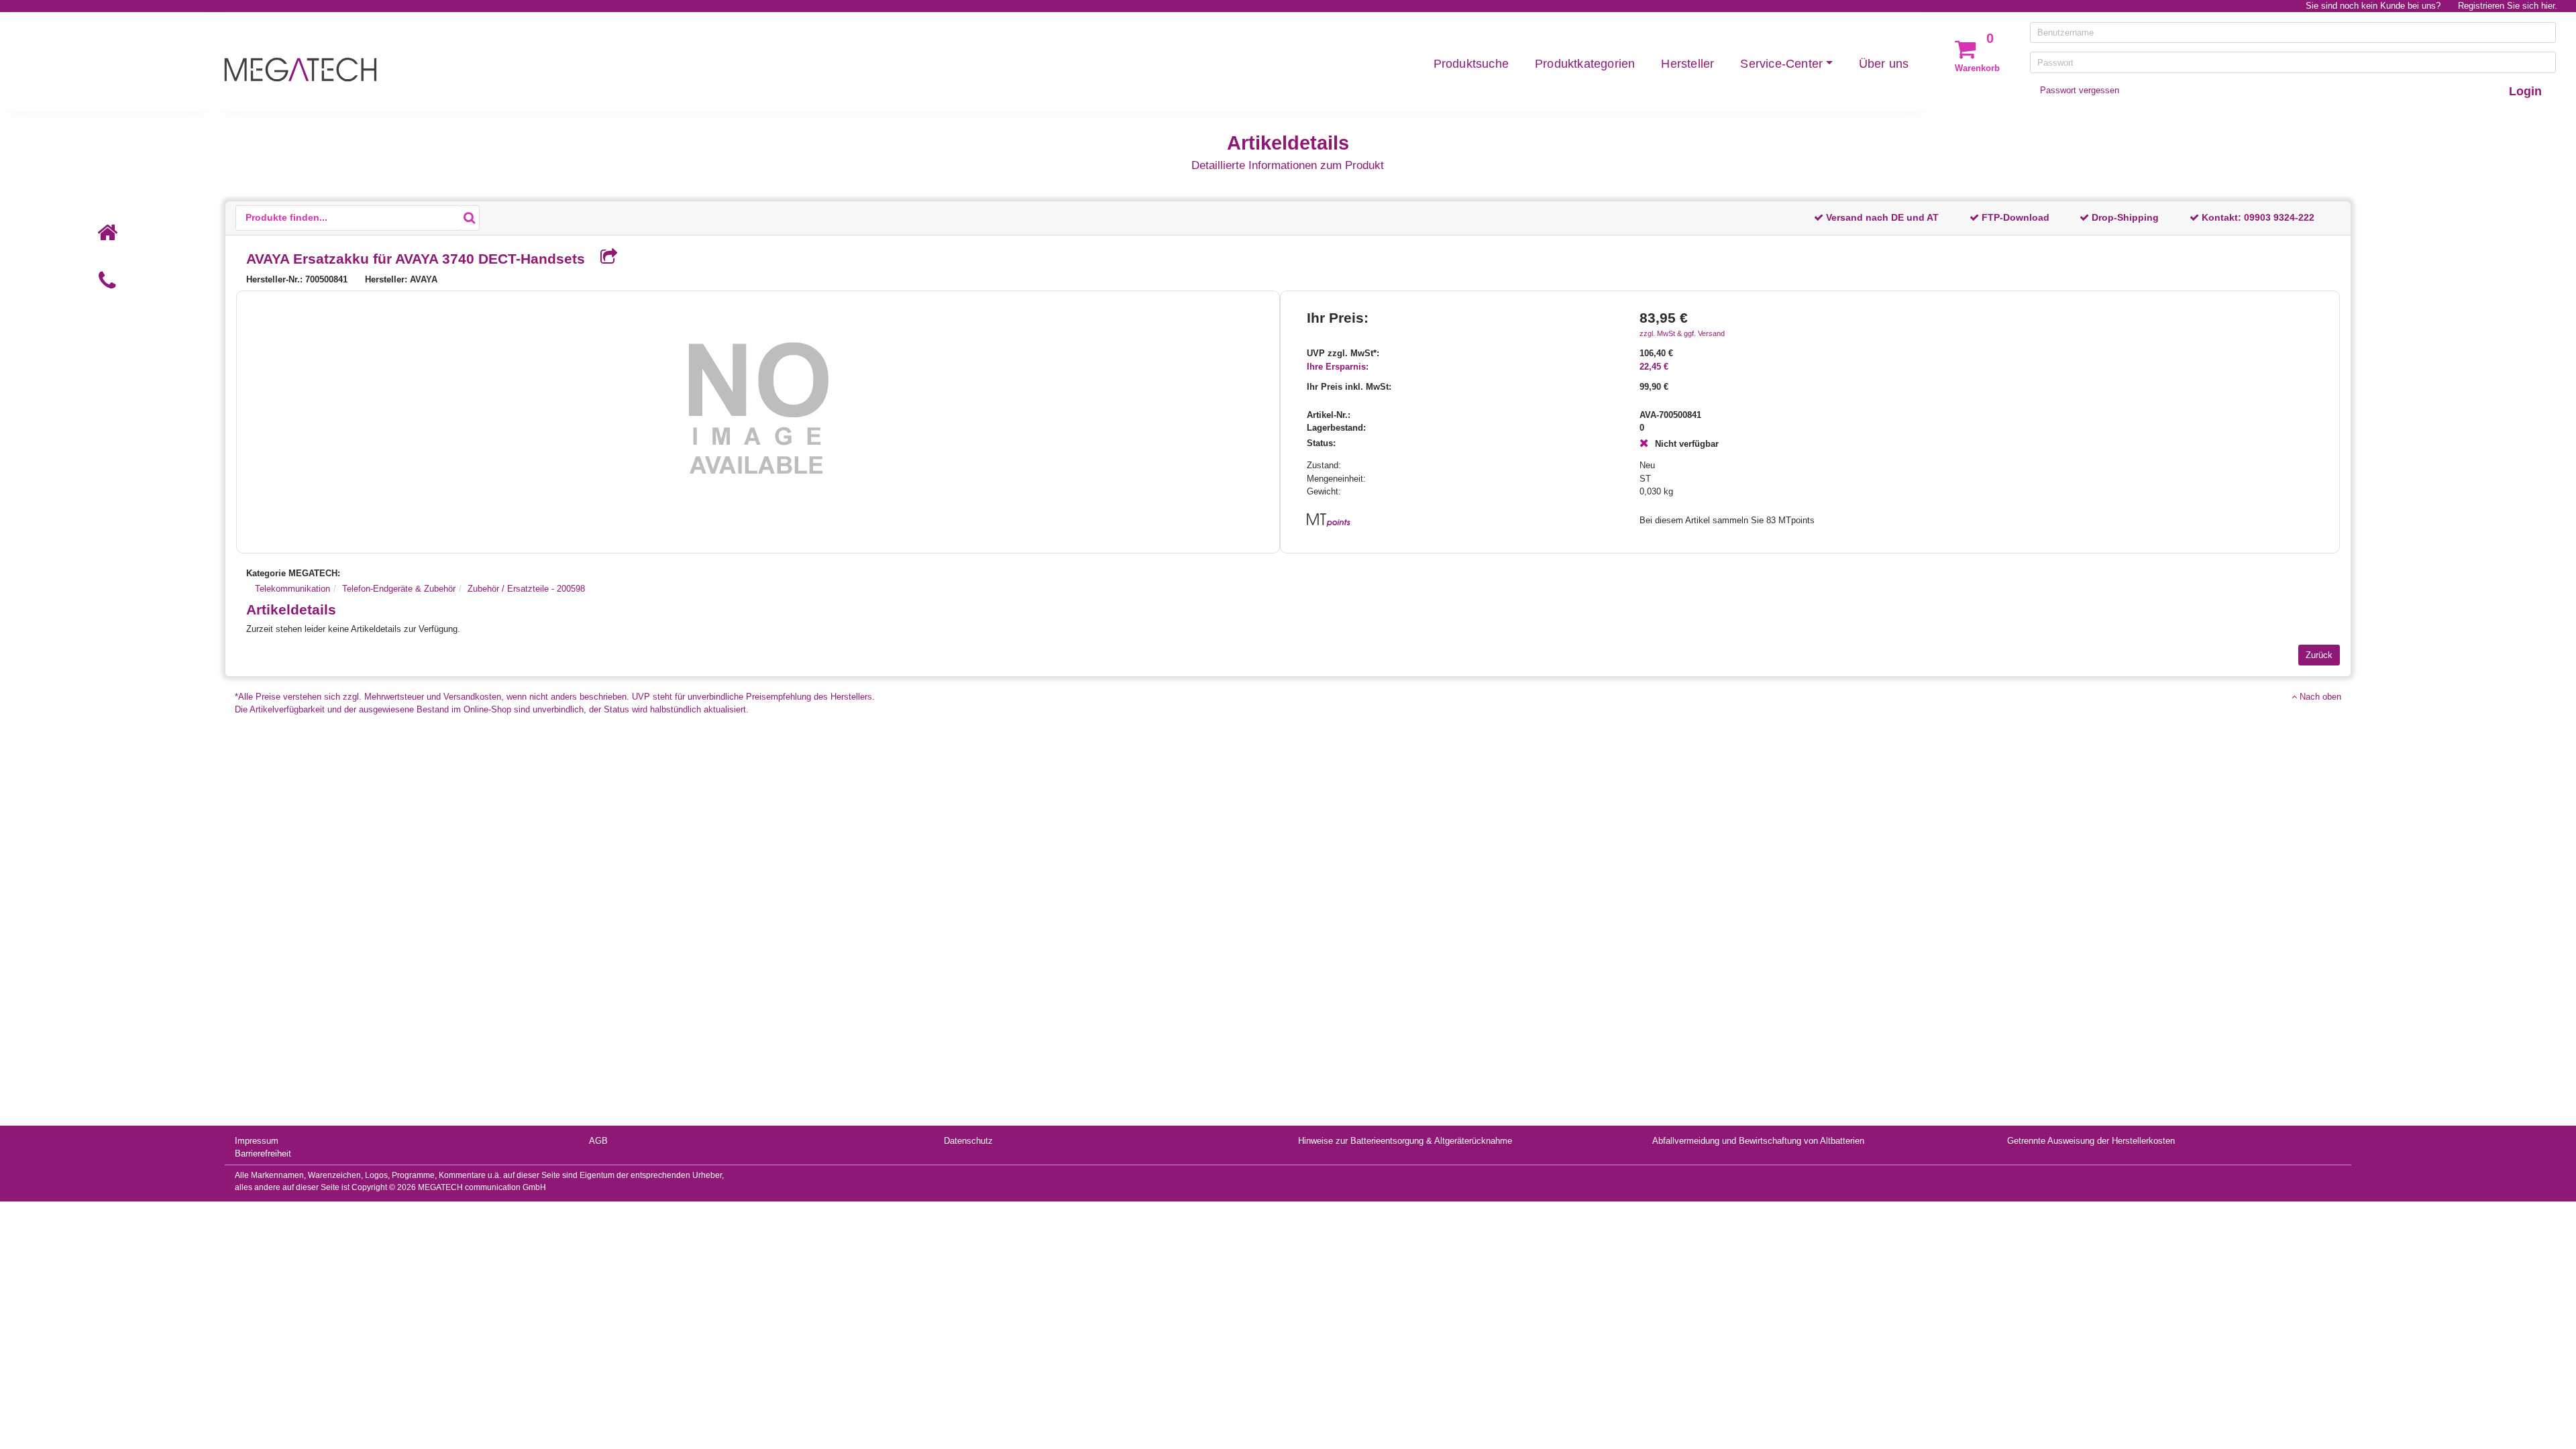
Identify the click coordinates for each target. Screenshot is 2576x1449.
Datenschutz (968, 1141)
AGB (598, 1141)
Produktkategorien (1585, 64)
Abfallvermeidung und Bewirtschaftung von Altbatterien (1758, 1141)
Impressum (257, 1141)
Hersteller (1687, 64)
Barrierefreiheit (263, 1153)
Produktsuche (1471, 64)
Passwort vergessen (2080, 90)
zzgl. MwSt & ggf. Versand (1682, 333)
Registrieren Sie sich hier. (2508, 6)
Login (2525, 91)
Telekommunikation (292, 589)
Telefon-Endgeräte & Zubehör (399, 589)
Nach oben (2319, 697)
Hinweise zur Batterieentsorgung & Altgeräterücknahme (1405, 1141)
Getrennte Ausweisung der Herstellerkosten (2091, 1141)
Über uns (1884, 64)
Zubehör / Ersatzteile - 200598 (526, 589)
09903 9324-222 (2279, 217)
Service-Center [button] (1781, 64)
